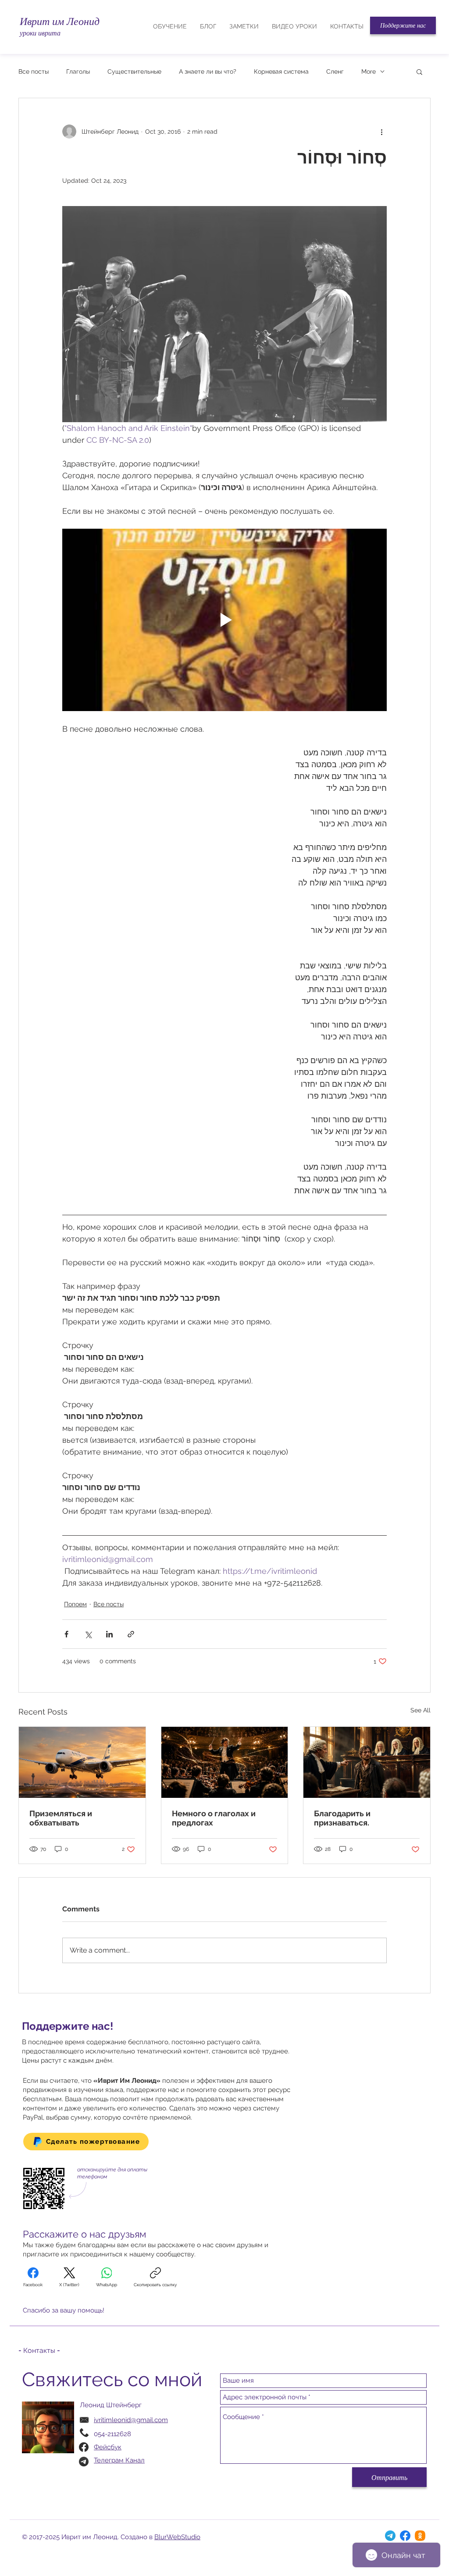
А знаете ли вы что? (208, 71)
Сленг (335, 71)
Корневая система (281, 71)
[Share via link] (131, 1634)
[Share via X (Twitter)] (88, 1634)
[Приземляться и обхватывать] (82, 1762)
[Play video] (224, 620)
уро (25, 33)
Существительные (134, 71)
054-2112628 (112, 2434)
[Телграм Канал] (390, 2536)
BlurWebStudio (177, 2537)
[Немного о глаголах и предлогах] (225, 1762)
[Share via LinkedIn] (109, 1634)
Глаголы (78, 71)
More (369, 71)
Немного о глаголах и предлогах (214, 1818)
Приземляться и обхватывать (61, 1818)
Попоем (75, 1604)
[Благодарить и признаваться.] (367, 1762)
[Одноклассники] (420, 2536)
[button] (403, 25)
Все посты (34, 71)
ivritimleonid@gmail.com (131, 2420)
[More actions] (381, 132)
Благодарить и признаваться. (342, 1818)
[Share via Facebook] (66, 1634)
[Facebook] (405, 2536)
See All (420, 1710)
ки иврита (45, 33)
